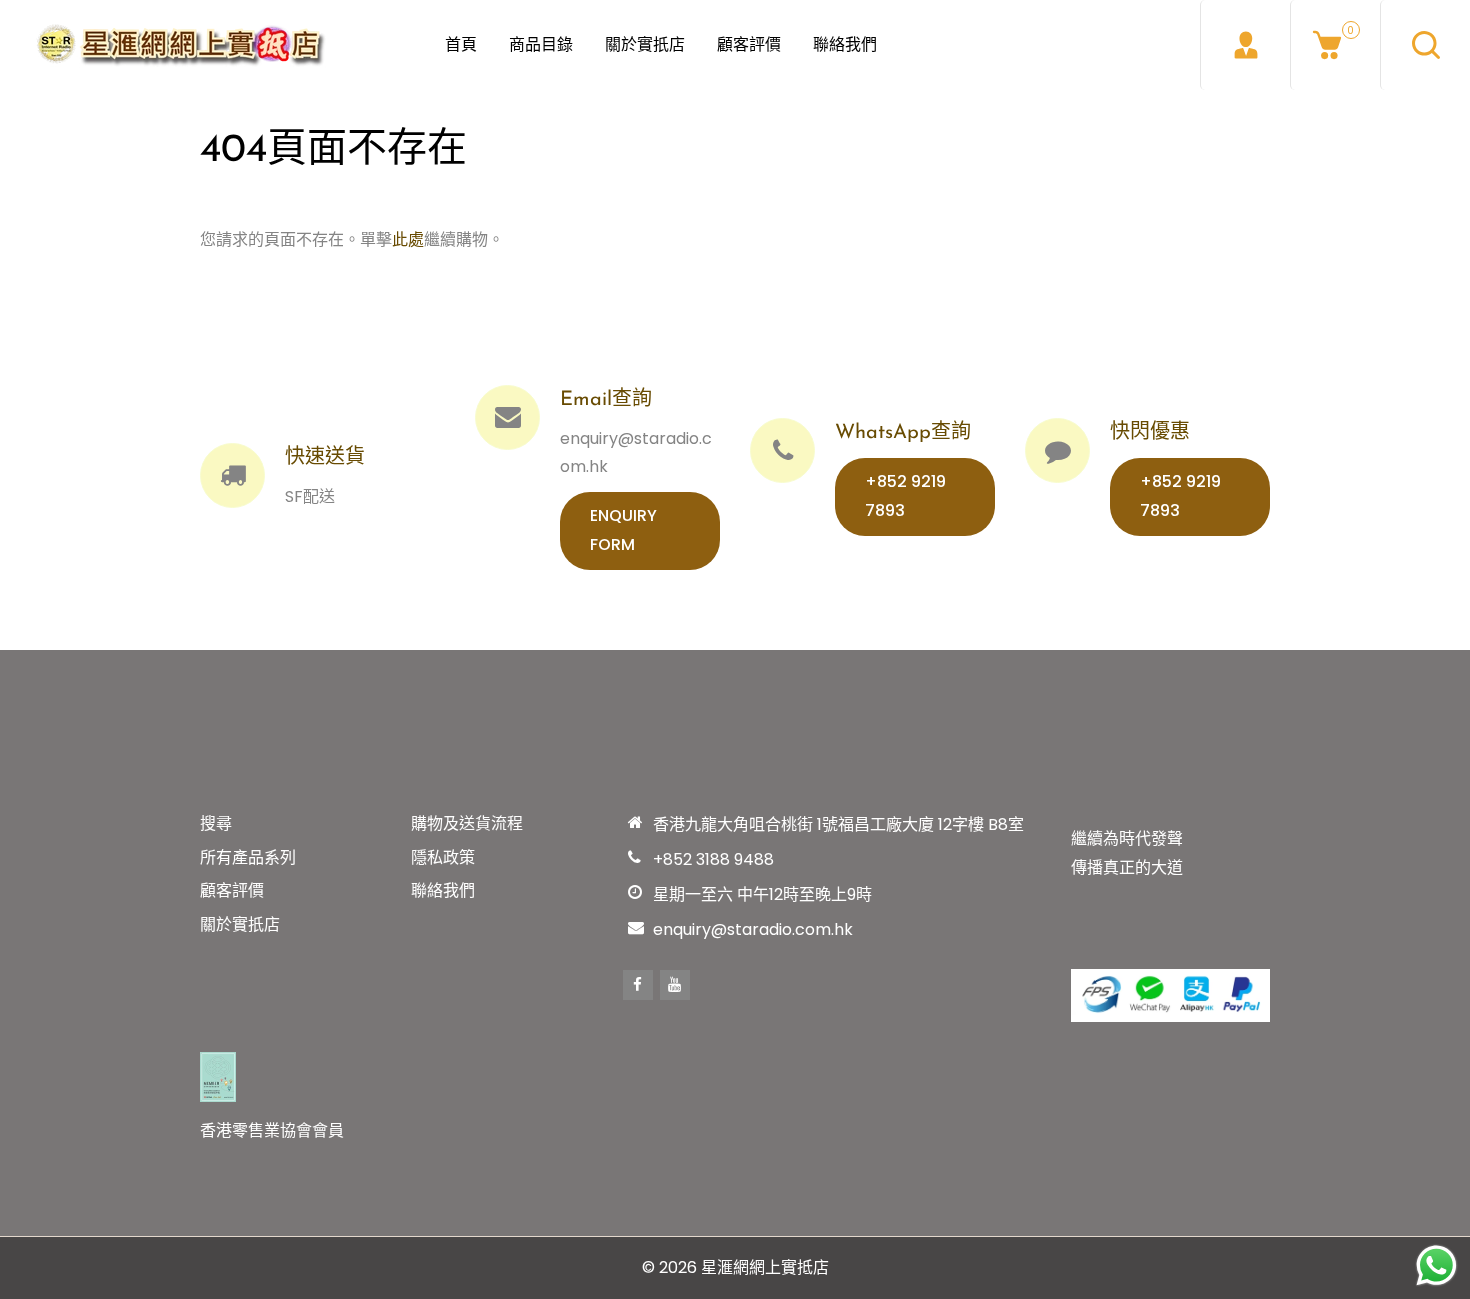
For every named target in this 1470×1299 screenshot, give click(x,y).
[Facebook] (638, 985)
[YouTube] (675, 985)
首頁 (461, 44)
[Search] (1425, 45)
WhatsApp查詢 (903, 433)
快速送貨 (325, 458)
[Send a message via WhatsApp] (1436, 1265)
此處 (408, 239)
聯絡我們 (845, 44)
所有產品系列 (248, 857)
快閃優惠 (1150, 433)
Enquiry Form (623, 530)
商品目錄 (541, 44)
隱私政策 (443, 857)
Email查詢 (606, 400)
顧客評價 (749, 44)
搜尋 (216, 823)
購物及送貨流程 (467, 823)
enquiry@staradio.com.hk (753, 929)
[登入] (1245, 45)
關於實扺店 (645, 44)
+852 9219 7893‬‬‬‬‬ (905, 496)
